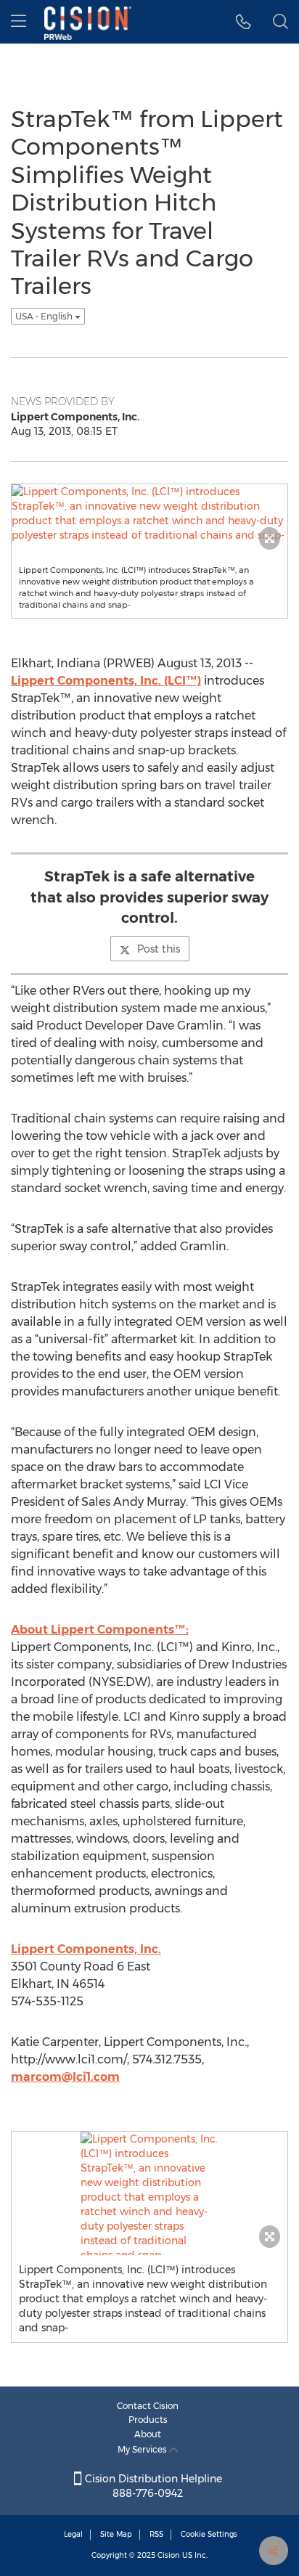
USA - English (45, 316)
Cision (169, 2555)
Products (148, 2420)
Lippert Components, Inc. (86, 1949)
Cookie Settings (209, 2534)
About (148, 2434)
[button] (243, 22)
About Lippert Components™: (100, 1630)
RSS (156, 2534)
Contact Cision (148, 2406)
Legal (73, 2534)
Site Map (116, 2534)
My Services (143, 2449)
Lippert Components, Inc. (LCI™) (106, 681)
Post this (159, 949)
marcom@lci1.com (65, 2077)
